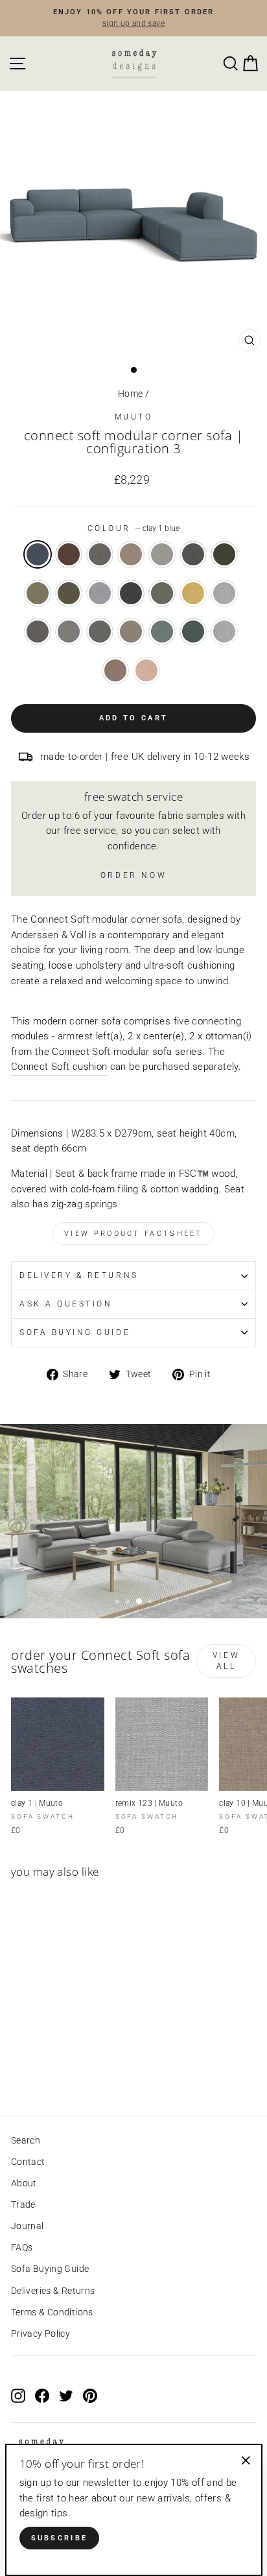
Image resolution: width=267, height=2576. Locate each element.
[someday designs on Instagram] (18, 2396)
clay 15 (38, 593)
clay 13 (193, 554)
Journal (28, 2226)
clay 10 (131, 554)
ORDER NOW (133, 875)
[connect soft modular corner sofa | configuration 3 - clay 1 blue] (18, 2070)
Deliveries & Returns (53, 2291)
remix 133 (38, 632)
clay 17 (69, 593)
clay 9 (100, 554)
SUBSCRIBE (60, 2538)
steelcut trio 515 (146, 670)
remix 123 (224, 593)
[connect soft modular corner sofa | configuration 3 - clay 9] (48, 2070)
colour (134, 528)
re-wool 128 (69, 632)
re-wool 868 (162, 632)
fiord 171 (131, 593)
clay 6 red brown (69, 554)
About (24, 2183)
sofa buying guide (75, 1332)
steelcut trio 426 (115, 670)
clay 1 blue (38, 554)
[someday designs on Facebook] (42, 2396)
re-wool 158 (100, 632)
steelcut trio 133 (224, 632)
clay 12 (162, 554)
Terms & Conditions (52, 2312)
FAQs (22, 2247)
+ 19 (77, 2070)
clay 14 (224, 554)
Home (130, 394)
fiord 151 (100, 593)
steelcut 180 (193, 632)
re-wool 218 (131, 632)
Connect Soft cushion (59, 1067)
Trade (23, 2204)
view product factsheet (133, 1234)
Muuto (134, 417)
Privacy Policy (41, 2334)
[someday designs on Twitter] (66, 2396)
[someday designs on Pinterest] (90, 2396)
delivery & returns (79, 1275)
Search (26, 2140)
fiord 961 (162, 593)
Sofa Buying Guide (50, 2269)
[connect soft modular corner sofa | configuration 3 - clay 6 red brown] (33, 2070)
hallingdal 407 (193, 593)
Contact (28, 2162)
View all (226, 1661)
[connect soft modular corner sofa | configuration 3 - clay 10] (63, 2070)
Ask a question (66, 1304)
